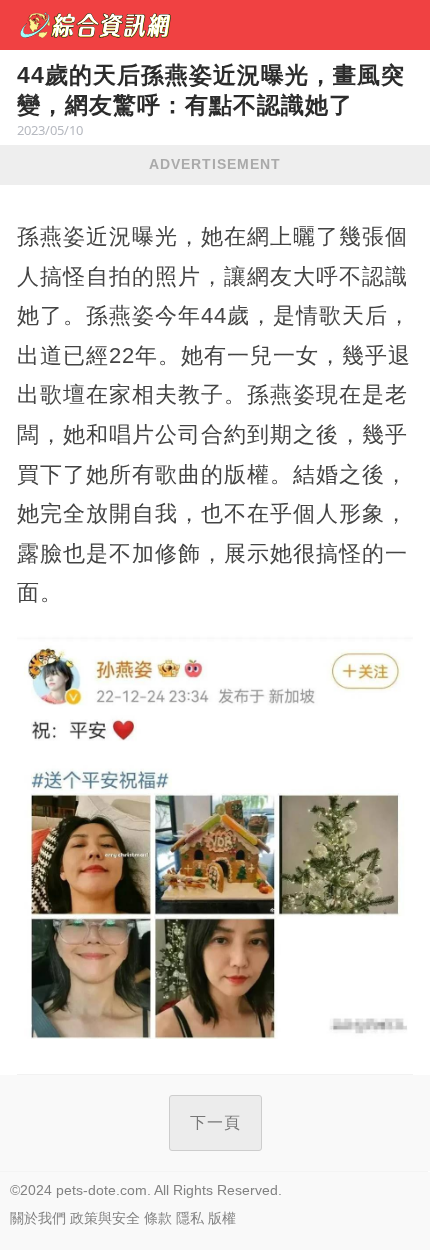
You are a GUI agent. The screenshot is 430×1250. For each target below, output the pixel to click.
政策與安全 (105, 1218)
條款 (158, 1218)
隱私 (190, 1218)
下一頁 (215, 1122)
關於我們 (38, 1218)
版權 (222, 1218)
